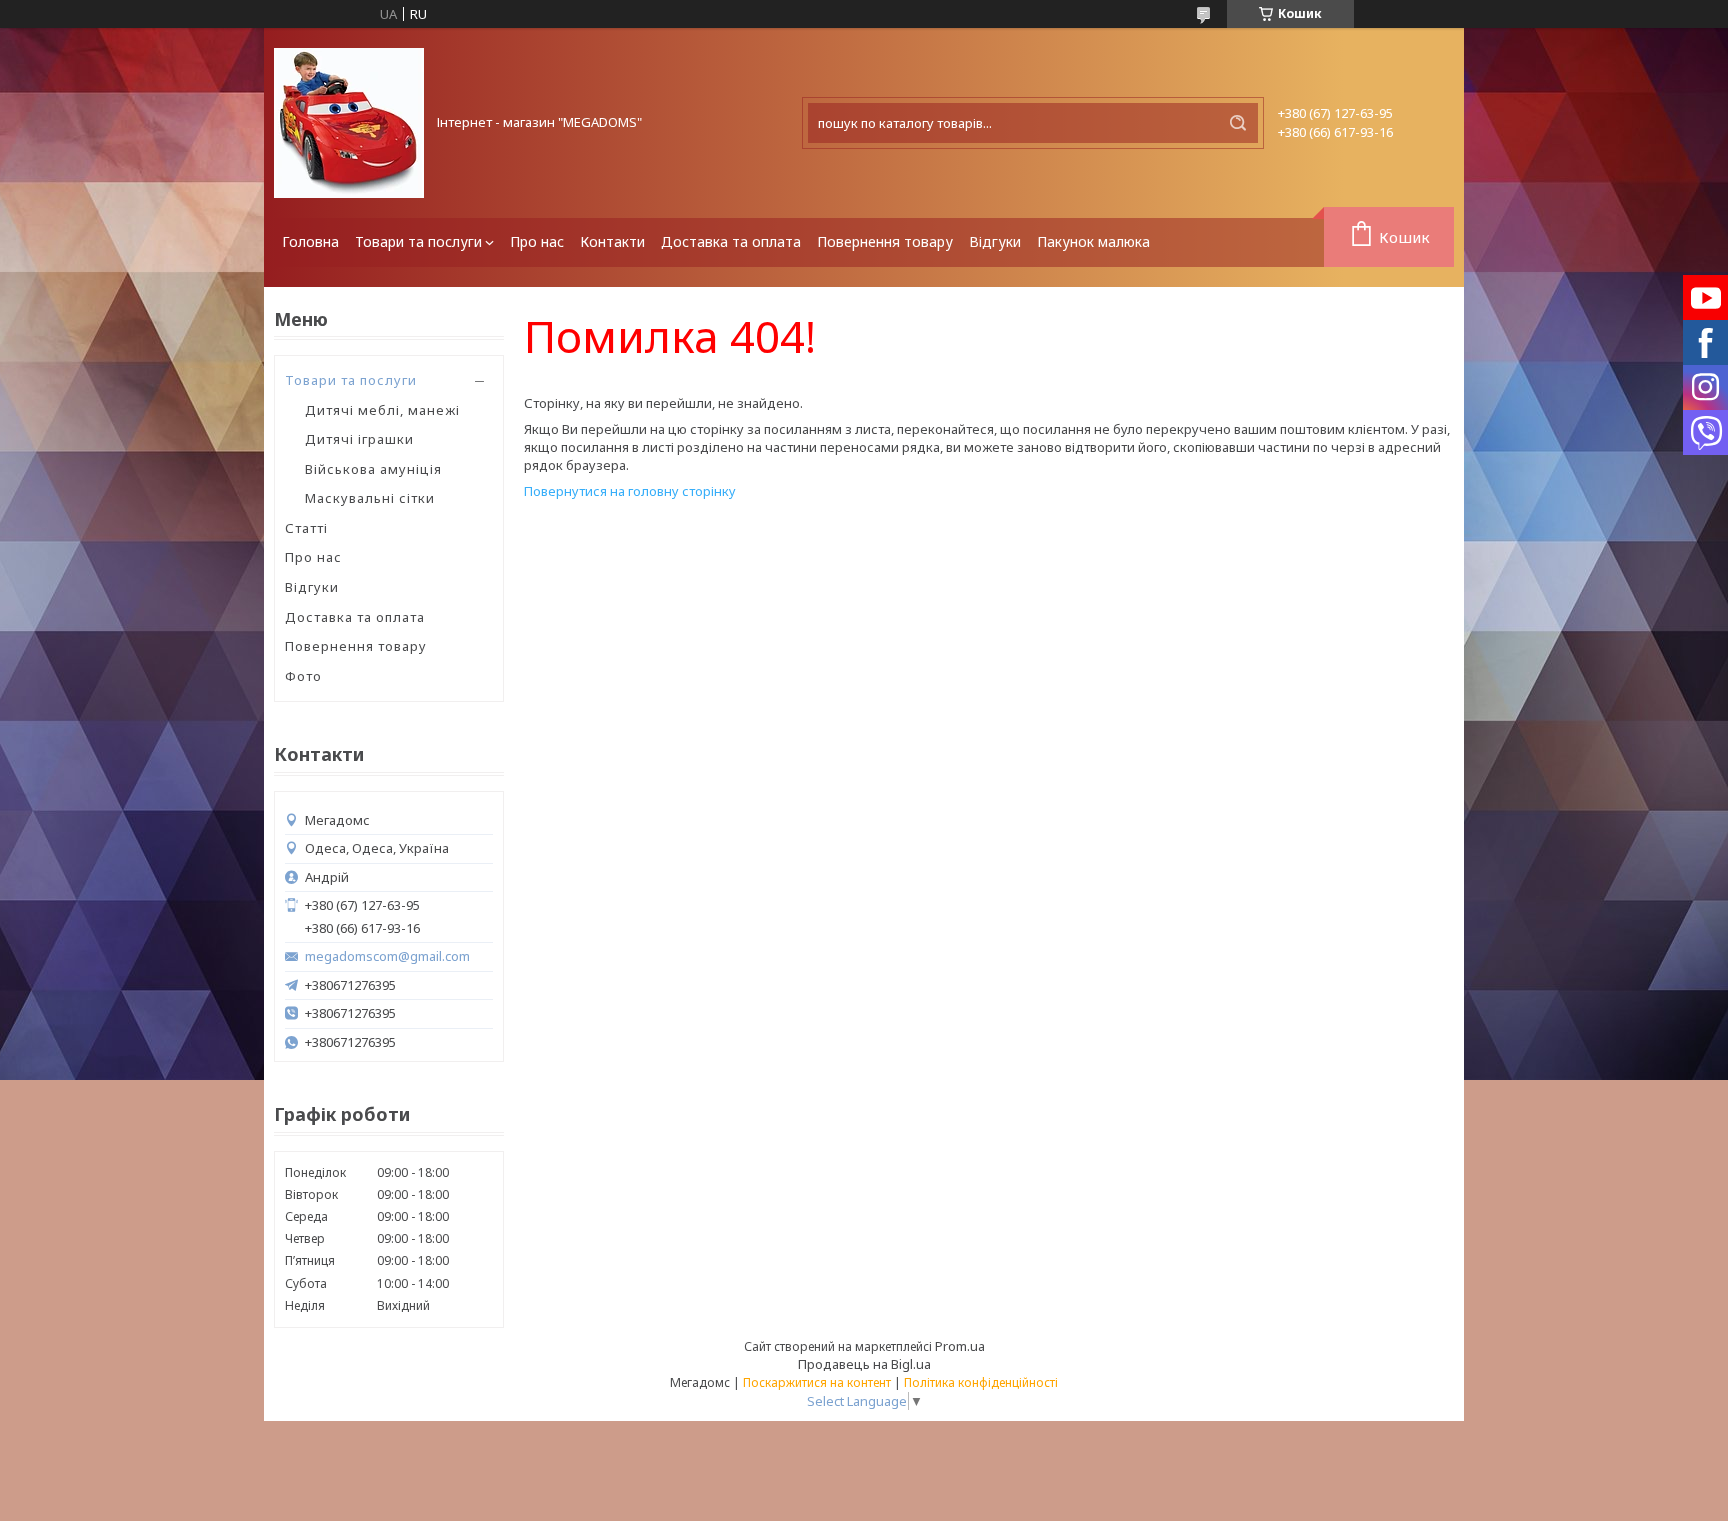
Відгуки (995, 241)
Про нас (537, 241)
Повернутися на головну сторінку (630, 491)
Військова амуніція (373, 469)
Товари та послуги (418, 241)
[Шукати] (1238, 123)
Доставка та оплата (731, 241)
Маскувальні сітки (370, 498)
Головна (310, 241)
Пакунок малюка (1093, 241)
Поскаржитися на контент (817, 1382)
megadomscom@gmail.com (387, 956)
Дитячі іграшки (359, 439)
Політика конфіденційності (981, 1382)
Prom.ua (960, 1346)
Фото (303, 676)
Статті (306, 528)
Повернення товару (885, 241)
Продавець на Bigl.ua (864, 1364)
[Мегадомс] (349, 123)
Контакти (612, 241)
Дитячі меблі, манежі (382, 410)
